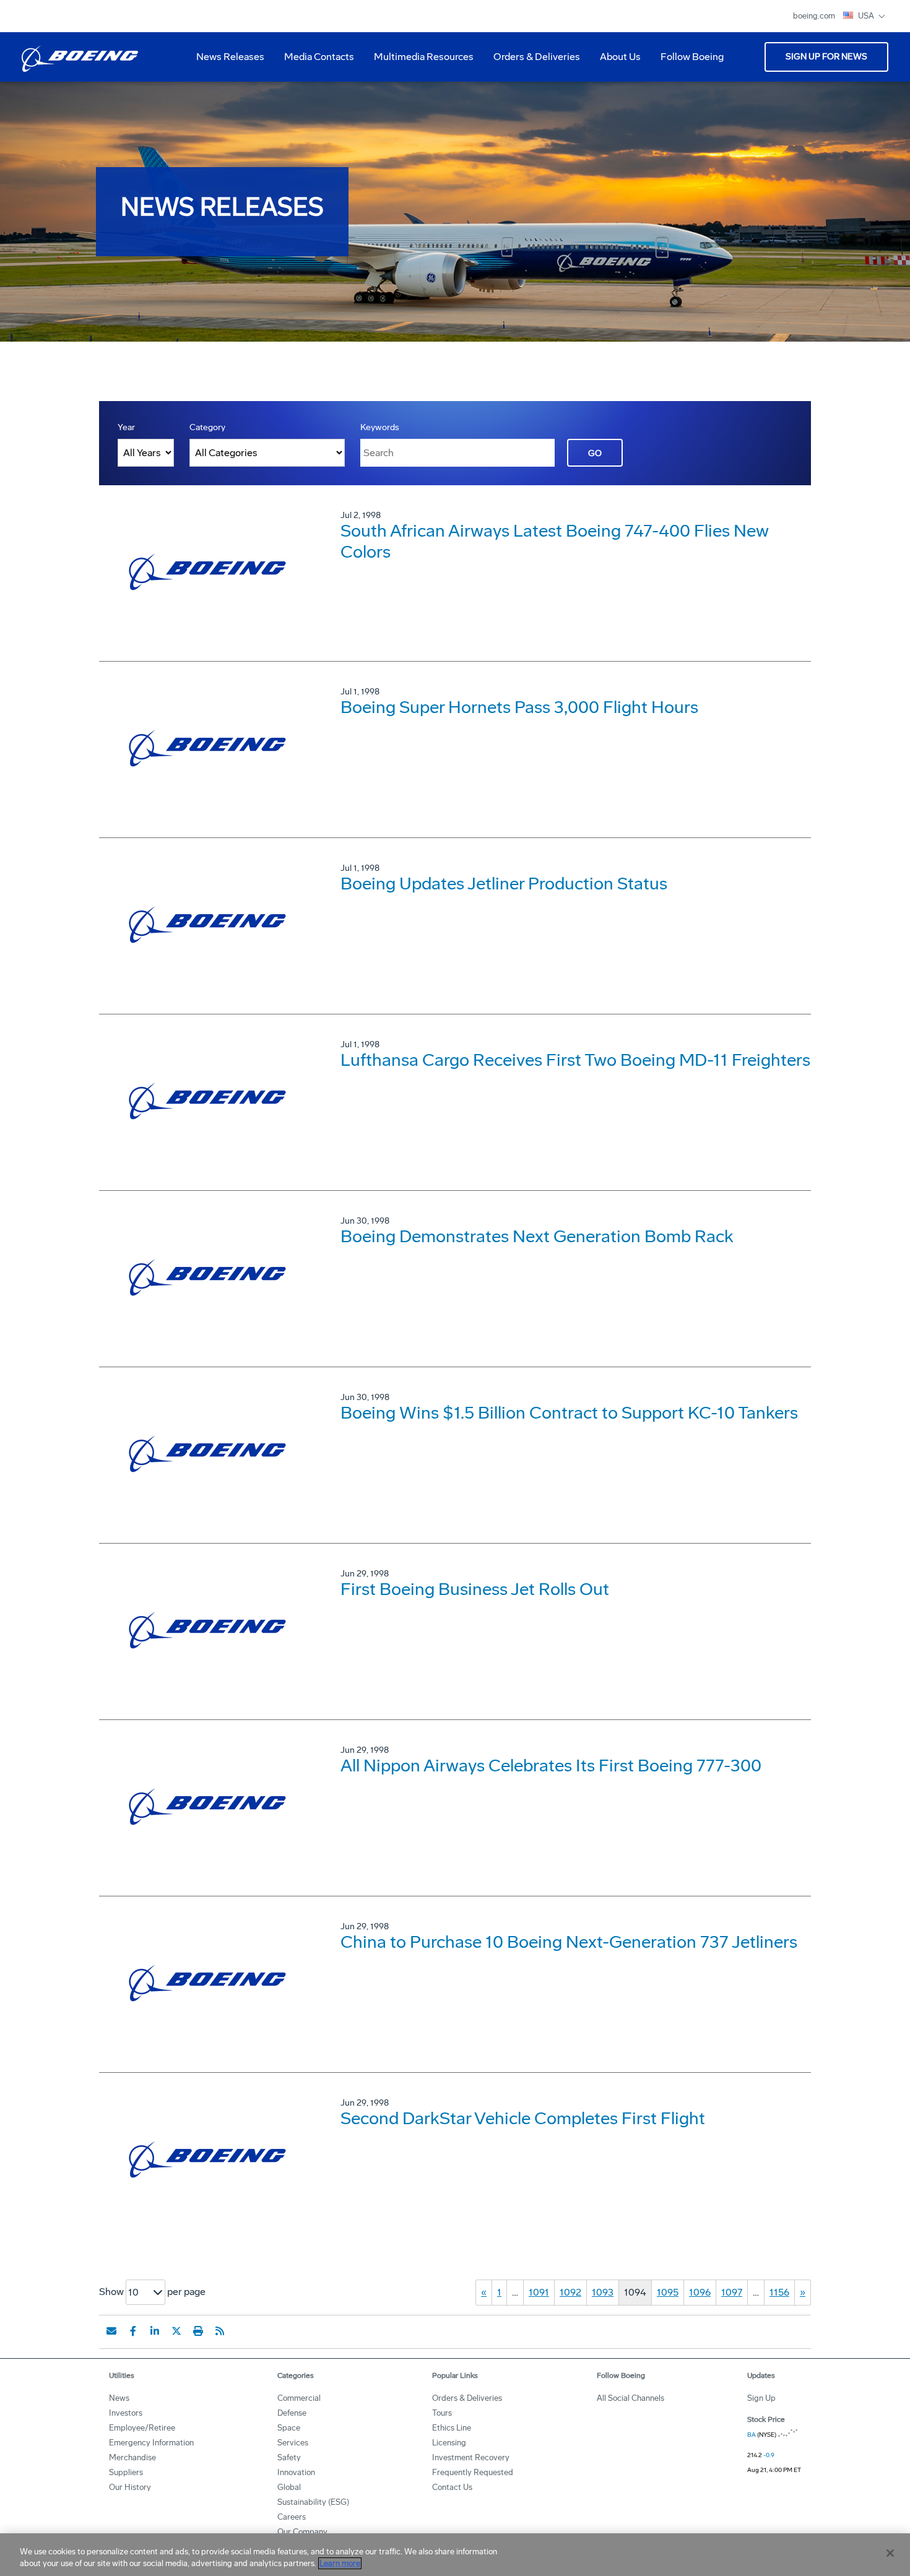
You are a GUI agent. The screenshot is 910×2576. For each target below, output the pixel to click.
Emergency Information (151, 2443)
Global (289, 2487)
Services (293, 2443)
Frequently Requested (473, 2472)
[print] (198, 2331)
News (119, 2398)
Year (126, 427)
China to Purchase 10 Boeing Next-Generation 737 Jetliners (569, 1942)
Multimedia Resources (419, 61)
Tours (442, 2413)
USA (867, 16)
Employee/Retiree (142, 2428)
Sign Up (761, 2398)
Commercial (299, 2398)
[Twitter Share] (176, 2331)
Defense (292, 2413)
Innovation (296, 2472)
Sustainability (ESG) (313, 2502)
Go (595, 453)
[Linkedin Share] (155, 2331)
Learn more (340, 2563)
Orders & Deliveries (532, 61)
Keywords (380, 427)
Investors (126, 2413)
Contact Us (452, 2487)
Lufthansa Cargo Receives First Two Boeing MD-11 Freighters (575, 1060)
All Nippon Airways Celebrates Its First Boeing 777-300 (551, 1766)
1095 (668, 2292)
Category (207, 427)
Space (289, 2428)
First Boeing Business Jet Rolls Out (475, 1589)
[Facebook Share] (133, 2331)
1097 (732, 2292)
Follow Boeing (692, 57)
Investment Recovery (471, 2457)
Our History (130, 2487)
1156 (779, 2292)
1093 (603, 2292)
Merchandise (132, 2457)
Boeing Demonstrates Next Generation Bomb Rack (537, 1236)
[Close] (890, 2553)
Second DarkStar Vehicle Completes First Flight (523, 2118)
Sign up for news (826, 57)
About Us (615, 61)
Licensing (449, 2443)
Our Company (302, 2532)
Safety (289, 2457)
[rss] (220, 2331)
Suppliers (126, 2472)
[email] (111, 2331)
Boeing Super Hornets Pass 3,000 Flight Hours (519, 707)
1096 (700, 2292)
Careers (292, 2517)
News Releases (230, 57)
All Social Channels (630, 2398)
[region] (455, 2555)
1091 (539, 2292)
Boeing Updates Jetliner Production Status (504, 884)
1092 (570, 2292)
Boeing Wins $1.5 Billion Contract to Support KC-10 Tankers (569, 1413)
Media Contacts (319, 57)
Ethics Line (452, 2428)
